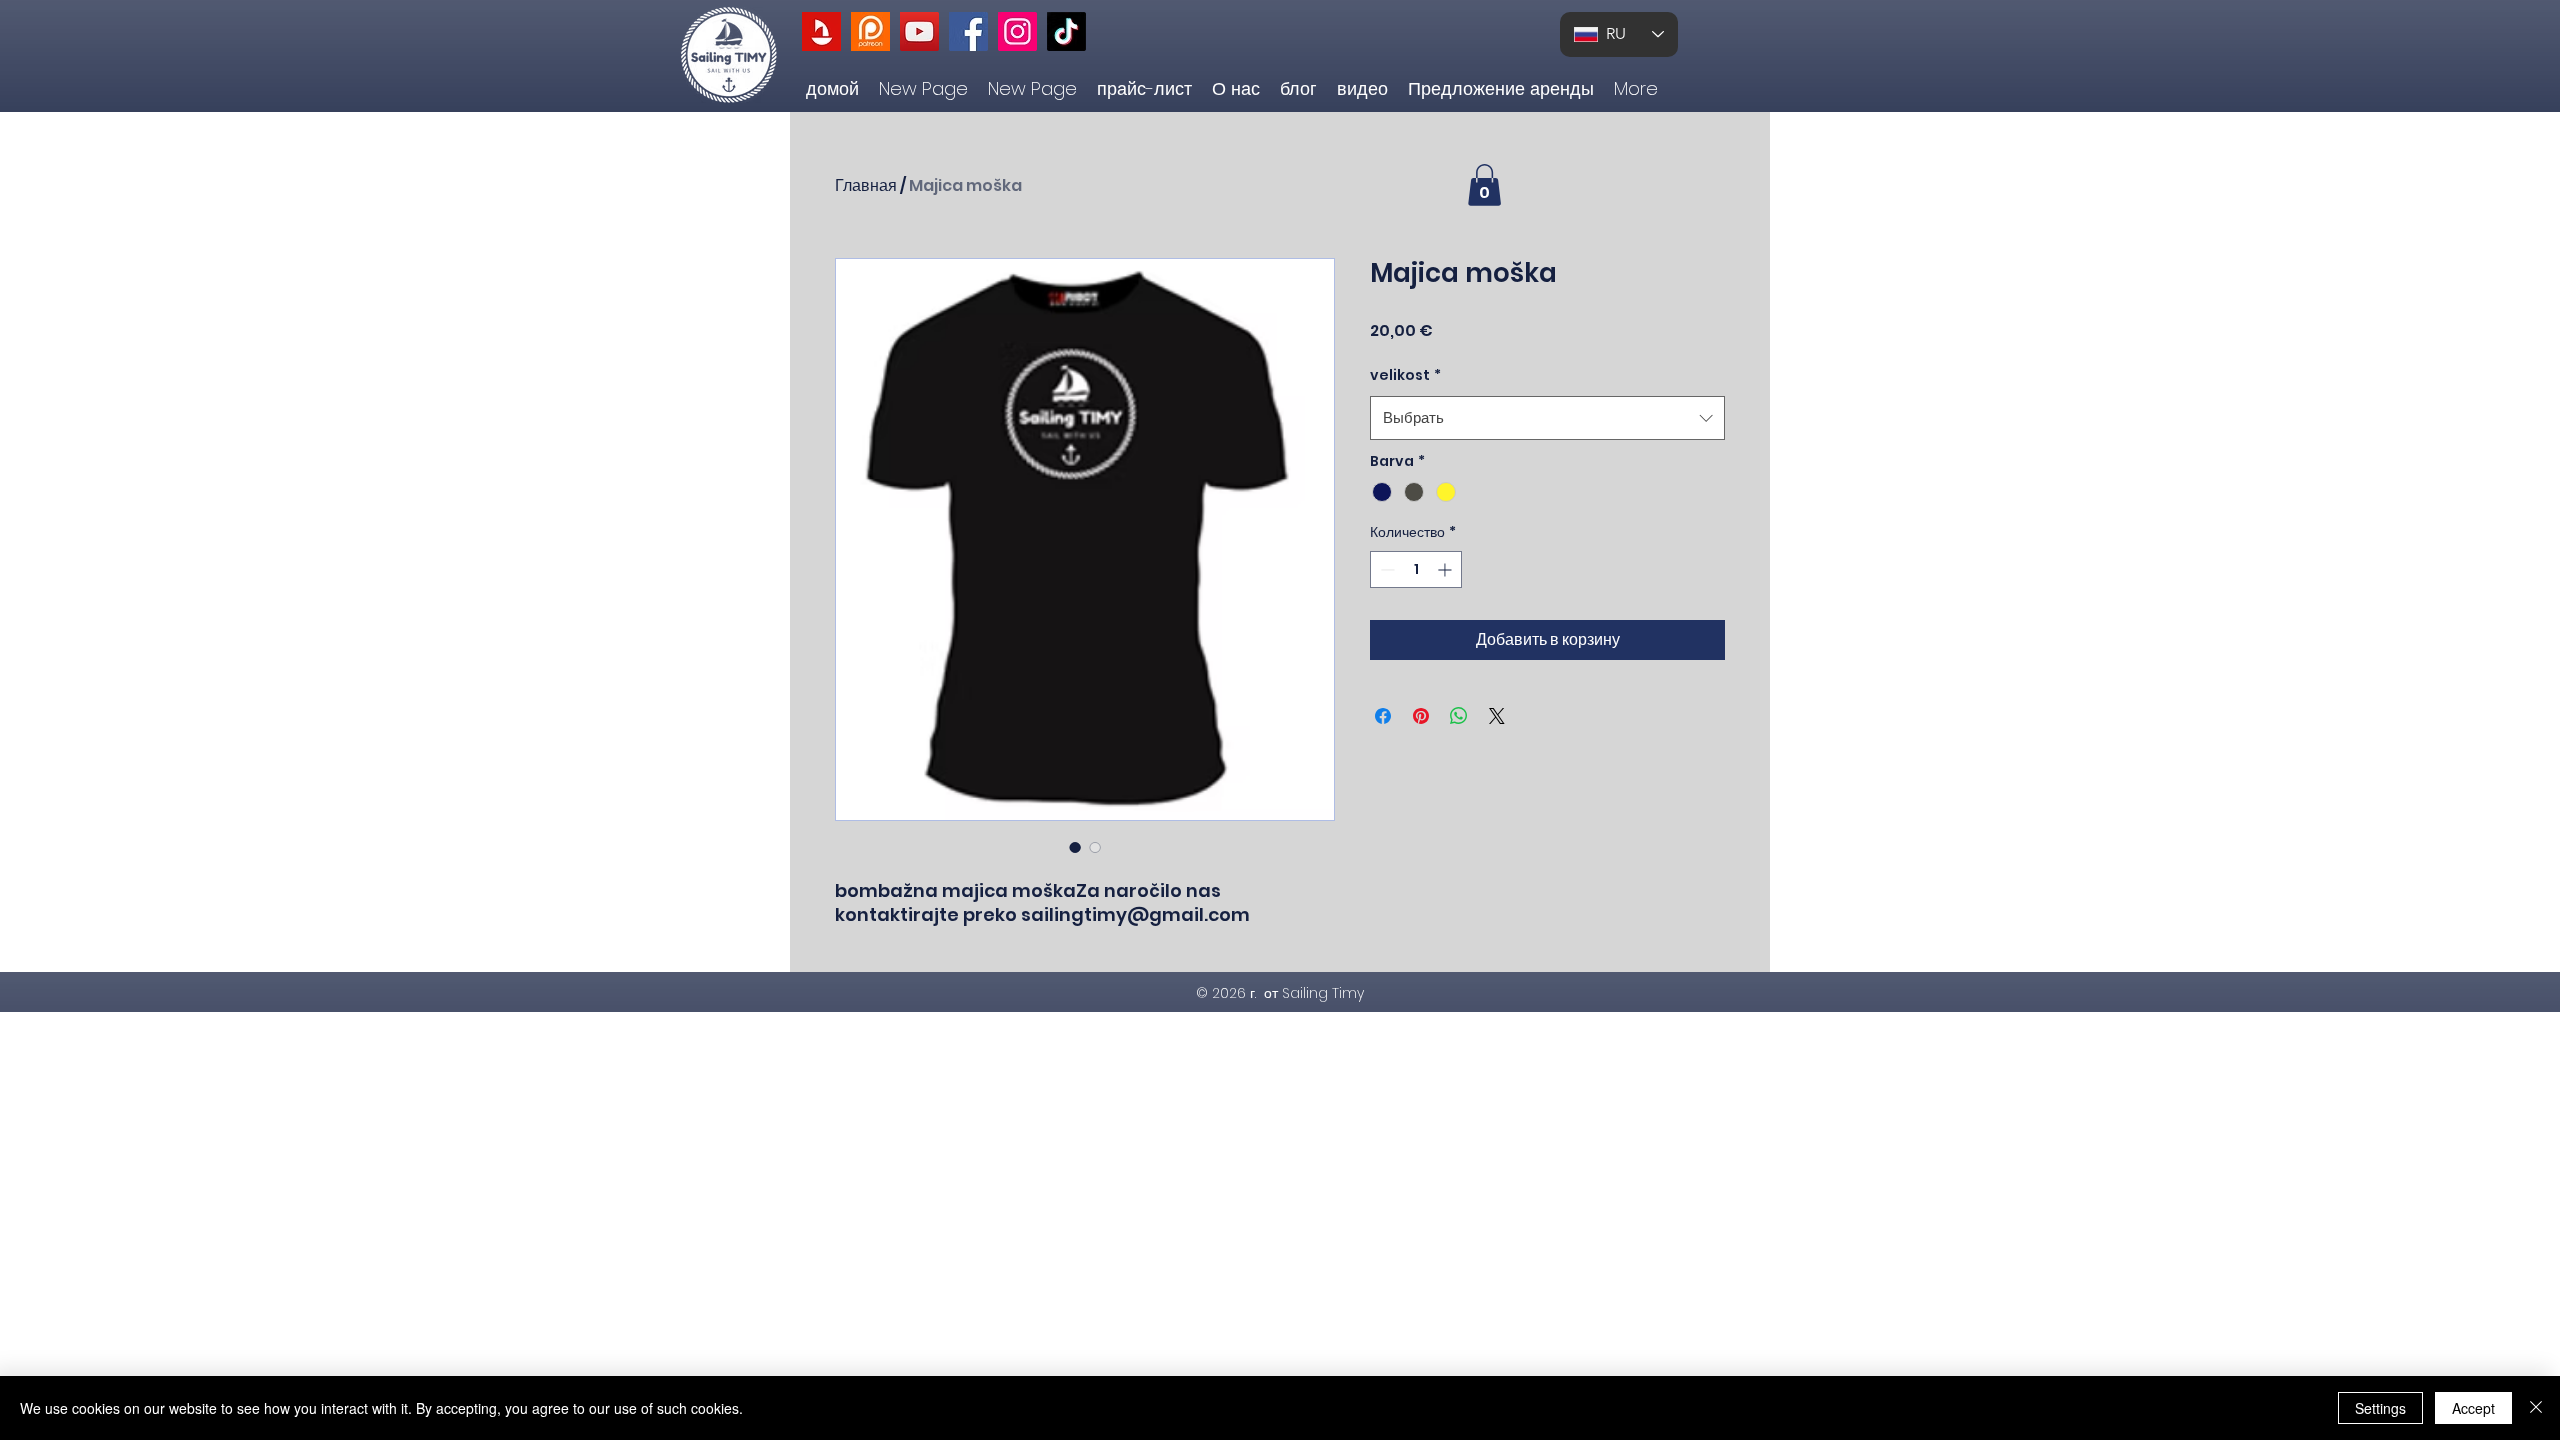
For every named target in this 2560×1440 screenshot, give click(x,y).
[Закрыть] (2536, 1408)
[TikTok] (1066, 31)
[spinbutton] (1416, 569)
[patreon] (870, 31)
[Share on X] (1497, 716)
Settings (2380, 1408)
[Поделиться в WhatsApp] (1459, 716)
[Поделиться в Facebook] (1383, 716)
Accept (2473, 1408)
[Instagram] (1017, 31)
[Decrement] (1385, 569)
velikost (1405, 375)
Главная (866, 185)
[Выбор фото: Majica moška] (1075, 847)
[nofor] (821, 31)
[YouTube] (919, 31)
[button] (1484, 185)
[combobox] (1547, 418)
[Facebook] (968, 31)
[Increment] (1446, 569)
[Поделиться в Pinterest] (1421, 716)
